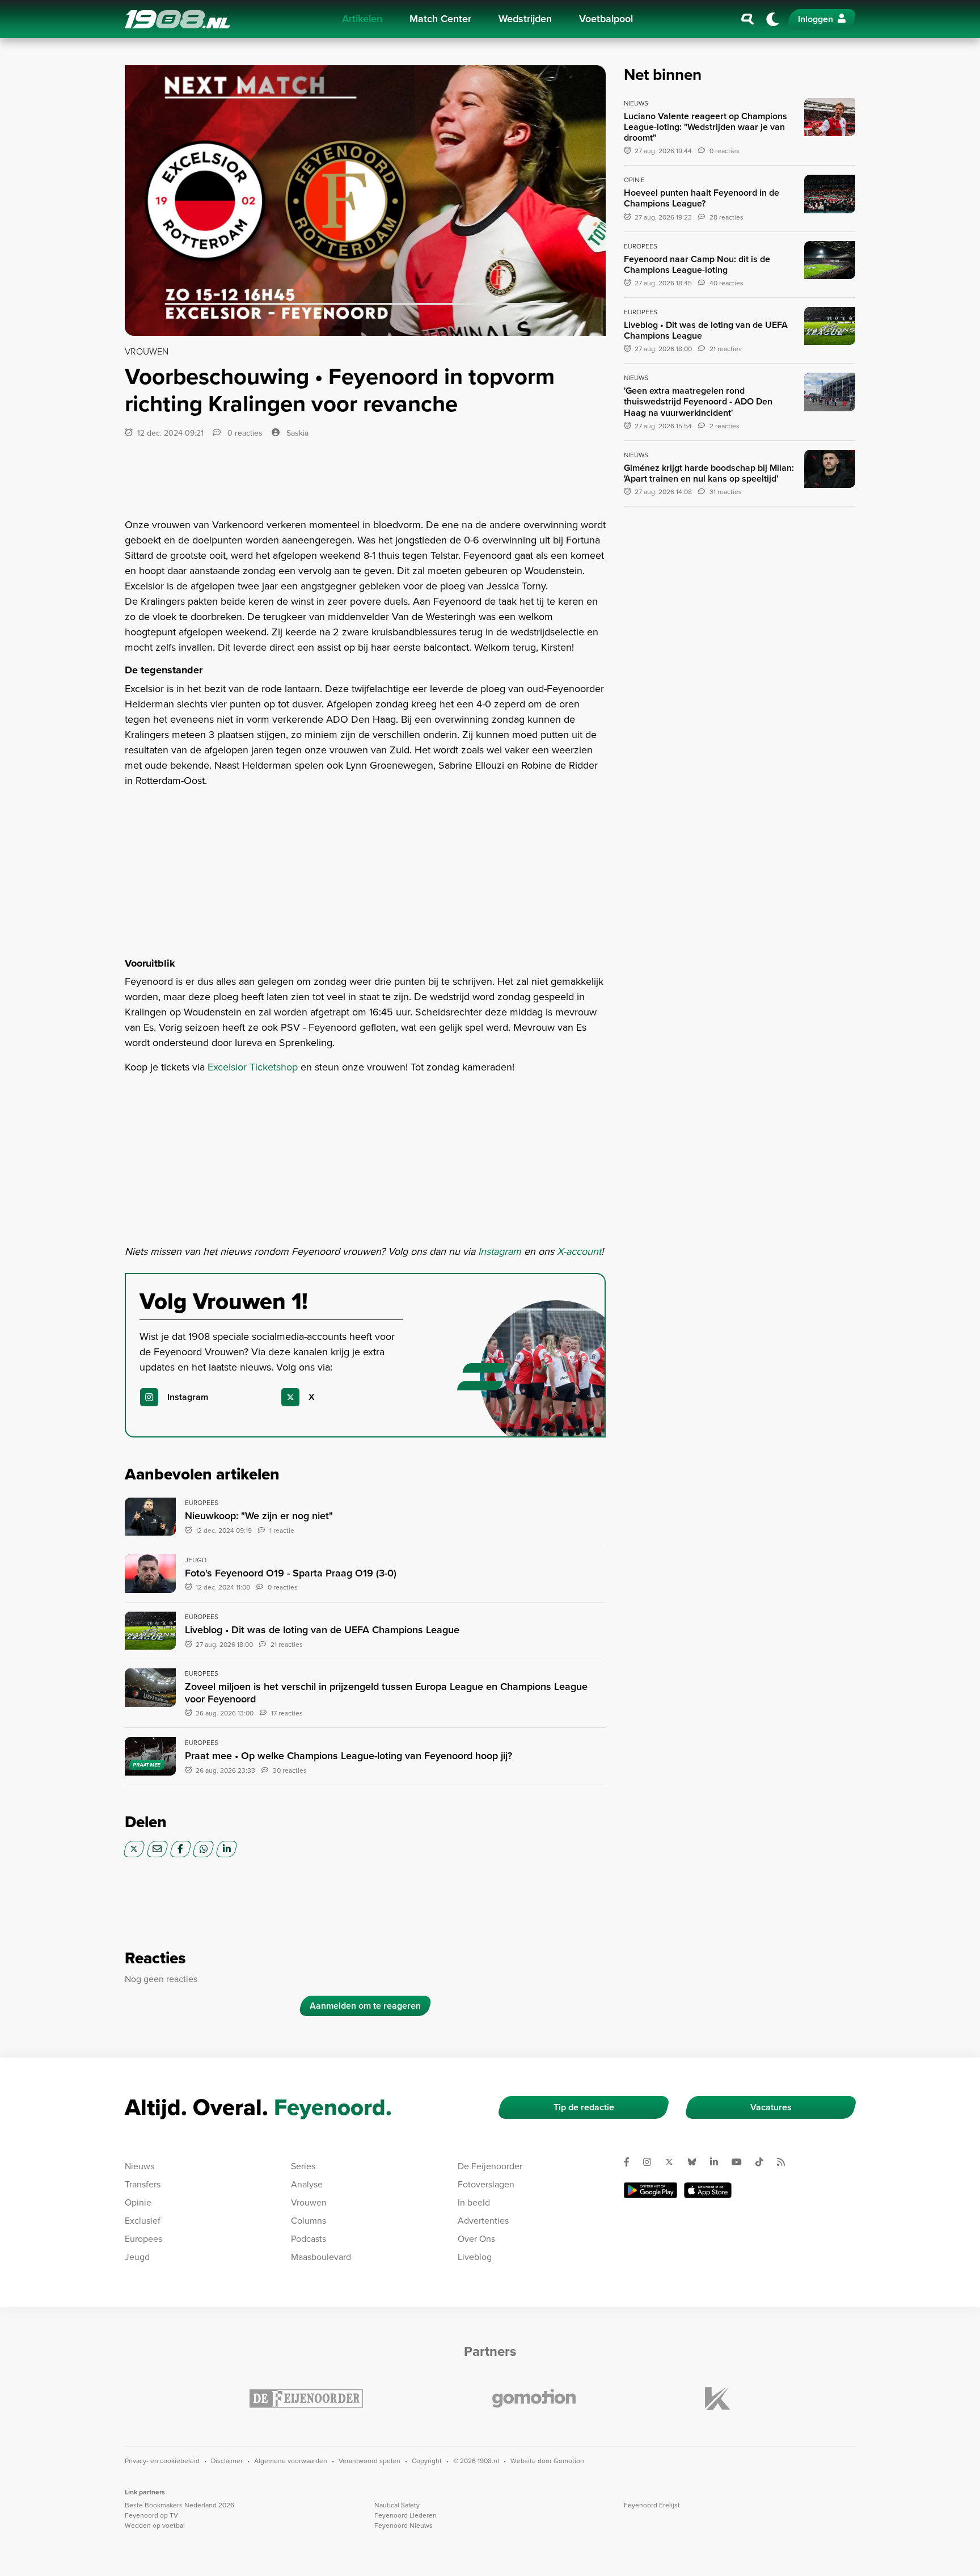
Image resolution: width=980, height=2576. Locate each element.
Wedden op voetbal (155, 2526)
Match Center (440, 19)
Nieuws (140, 2166)
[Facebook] (181, 1849)
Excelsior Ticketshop (253, 1067)
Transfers (143, 2184)
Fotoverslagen (486, 2184)
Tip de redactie (584, 2107)
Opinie (138, 2202)
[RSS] (785, 2162)
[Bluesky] (696, 2162)
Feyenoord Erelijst (652, 2505)
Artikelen (362, 19)
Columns (309, 2221)
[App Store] (708, 2190)
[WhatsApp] (203, 1849)
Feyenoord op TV (151, 2515)
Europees (143, 2239)
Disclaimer (227, 2461)
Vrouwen (309, 2202)
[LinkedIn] (227, 1849)
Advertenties (483, 2221)
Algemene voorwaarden (291, 2461)
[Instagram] (652, 2162)
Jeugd (137, 2257)
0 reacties (244, 433)
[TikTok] (764, 2162)
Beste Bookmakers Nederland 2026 (179, 2505)
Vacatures (771, 2107)
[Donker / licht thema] (772, 19)
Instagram (501, 1251)
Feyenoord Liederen (405, 2515)
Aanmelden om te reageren (365, 2006)
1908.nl (178, 19)
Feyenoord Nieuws (404, 2526)
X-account (579, 1251)
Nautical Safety (397, 2505)
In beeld (474, 2202)
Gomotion (569, 2461)
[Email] (157, 1849)
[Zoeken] (748, 19)
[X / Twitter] (134, 1849)
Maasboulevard (321, 2257)
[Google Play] (650, 2190)
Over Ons (476, 2239)
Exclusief (143, 2221)
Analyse (307, 2184)
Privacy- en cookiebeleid (162, 2461)
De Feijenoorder (490, 2166)
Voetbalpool (606, 19)
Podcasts (309, 2239)
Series (303, 2166)
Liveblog (475, 2257)
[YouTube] (741, 2162)
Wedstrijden (525, 19)
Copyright (427, 2461)
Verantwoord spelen (369, 2461)
